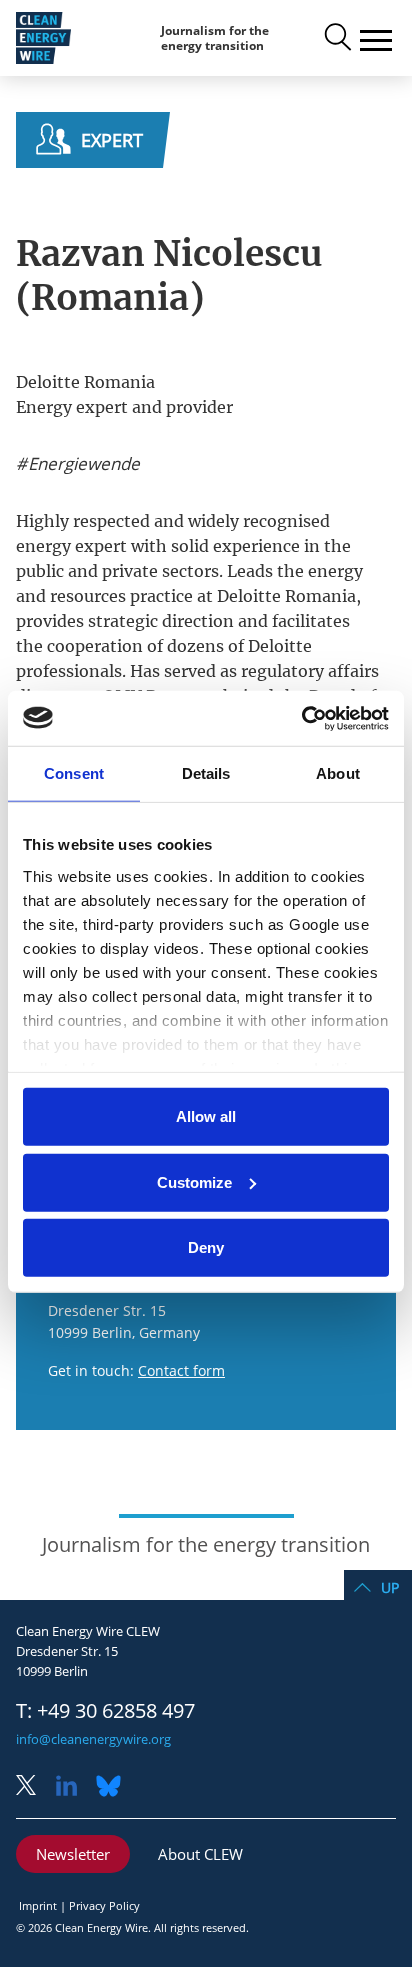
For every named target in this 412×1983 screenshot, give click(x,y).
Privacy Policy (104, 1905)
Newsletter (73, 1854)
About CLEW (200, 1854)
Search (336, 38)
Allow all (206, 1116)
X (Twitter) (34, 1787)
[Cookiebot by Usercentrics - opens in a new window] (301, 718)
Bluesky (114, 1787)
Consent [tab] (74, 773)
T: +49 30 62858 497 (105, 1711)
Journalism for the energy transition (215, 38)
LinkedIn (74, 1787)
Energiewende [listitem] (82, 464)
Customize (194, 1181)
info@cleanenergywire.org (93, 1739)
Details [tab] (206, 773)
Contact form (181, 1370)
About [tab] (338, 773)
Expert (112, 140)
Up (390, 1587)
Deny (206, 1247)
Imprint (38, 1905)
